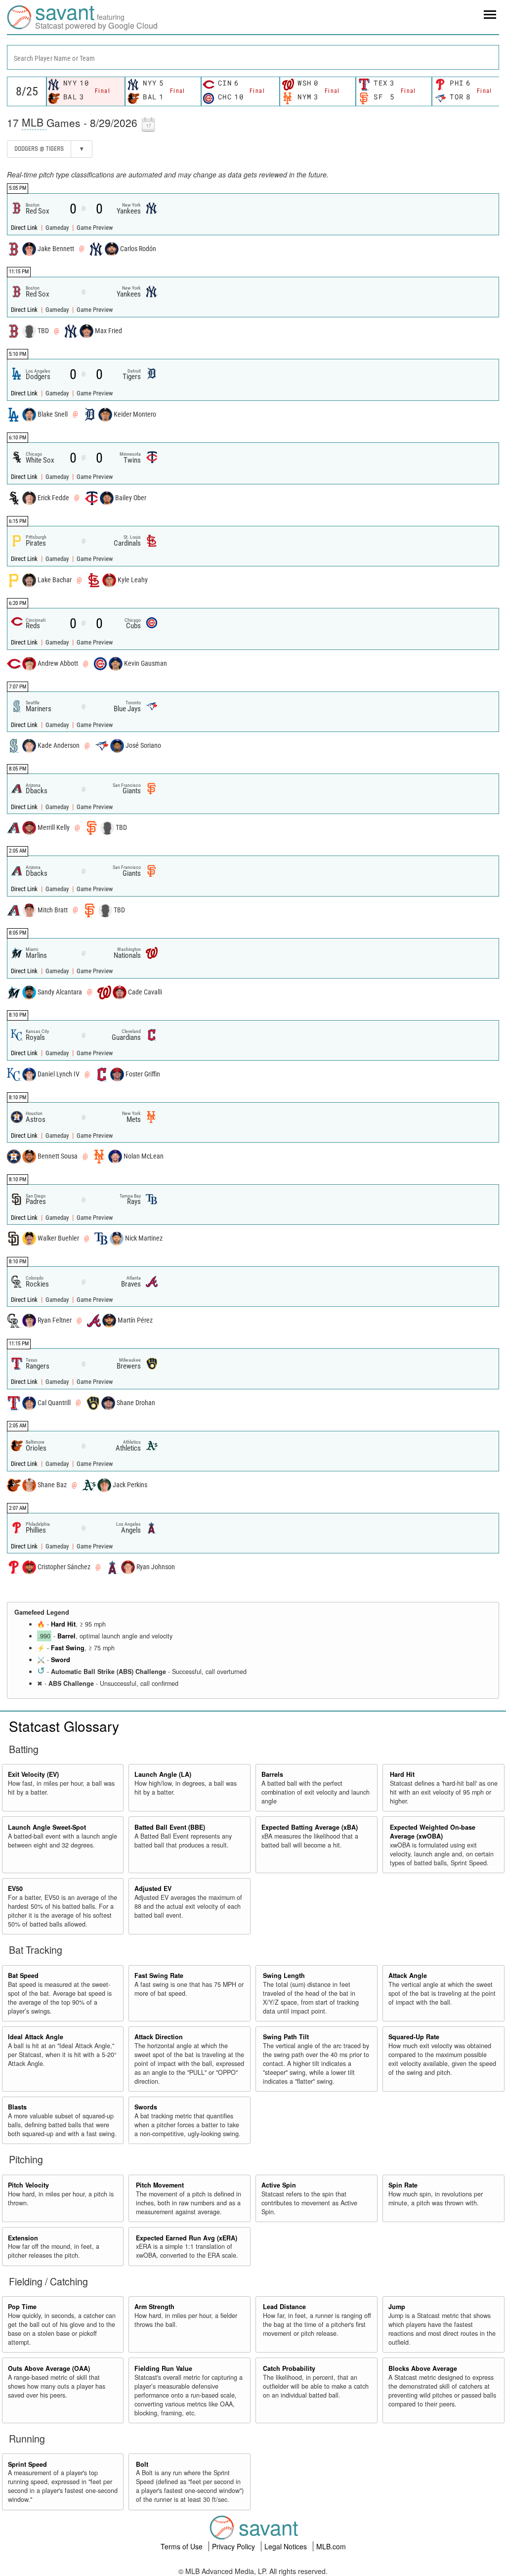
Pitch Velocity (28, 2185)
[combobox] (253, 57)
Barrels (272, 1774)
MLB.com (331, 2546)
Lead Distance (284, 2307)
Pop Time (22, 2307)
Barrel (66, 1636)
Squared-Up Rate (414, 2037)
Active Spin (279, 2185)
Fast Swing (68, 1648)
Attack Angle (408, 1975)
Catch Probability (289, 2368)
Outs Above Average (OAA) (49, 2368)
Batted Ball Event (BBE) (170, 1827)
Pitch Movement (160, 2185)
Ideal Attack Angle (36, 2037)
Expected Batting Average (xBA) (310, 1827)
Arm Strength (154, 2307)
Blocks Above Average (423, 2368)
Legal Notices (287, 2546)
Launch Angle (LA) (163, 1774)
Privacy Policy (234, 2546)
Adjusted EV (153, 1889)
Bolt (142, 2464)
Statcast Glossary (64, 1726)
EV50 (15, 1889)
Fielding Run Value (163, 2368)
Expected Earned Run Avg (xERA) (187, 2238)
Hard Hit (63, 1624)
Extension (23, 2238)
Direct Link (25, 228)
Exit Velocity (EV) (33, 1774)
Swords (146, 2107)
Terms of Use (183, 2546)
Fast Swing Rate (159, 1975)
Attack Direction (159, 2037)
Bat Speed (23, 1975)
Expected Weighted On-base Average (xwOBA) (433, 1832)
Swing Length (284, 1975)
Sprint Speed (27, 2464)
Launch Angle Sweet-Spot (47, 1827)
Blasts (17, 2107)
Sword (61, 1660)
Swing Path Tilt (286, 2037)
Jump (397, 2307)
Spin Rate (403, 2185)
